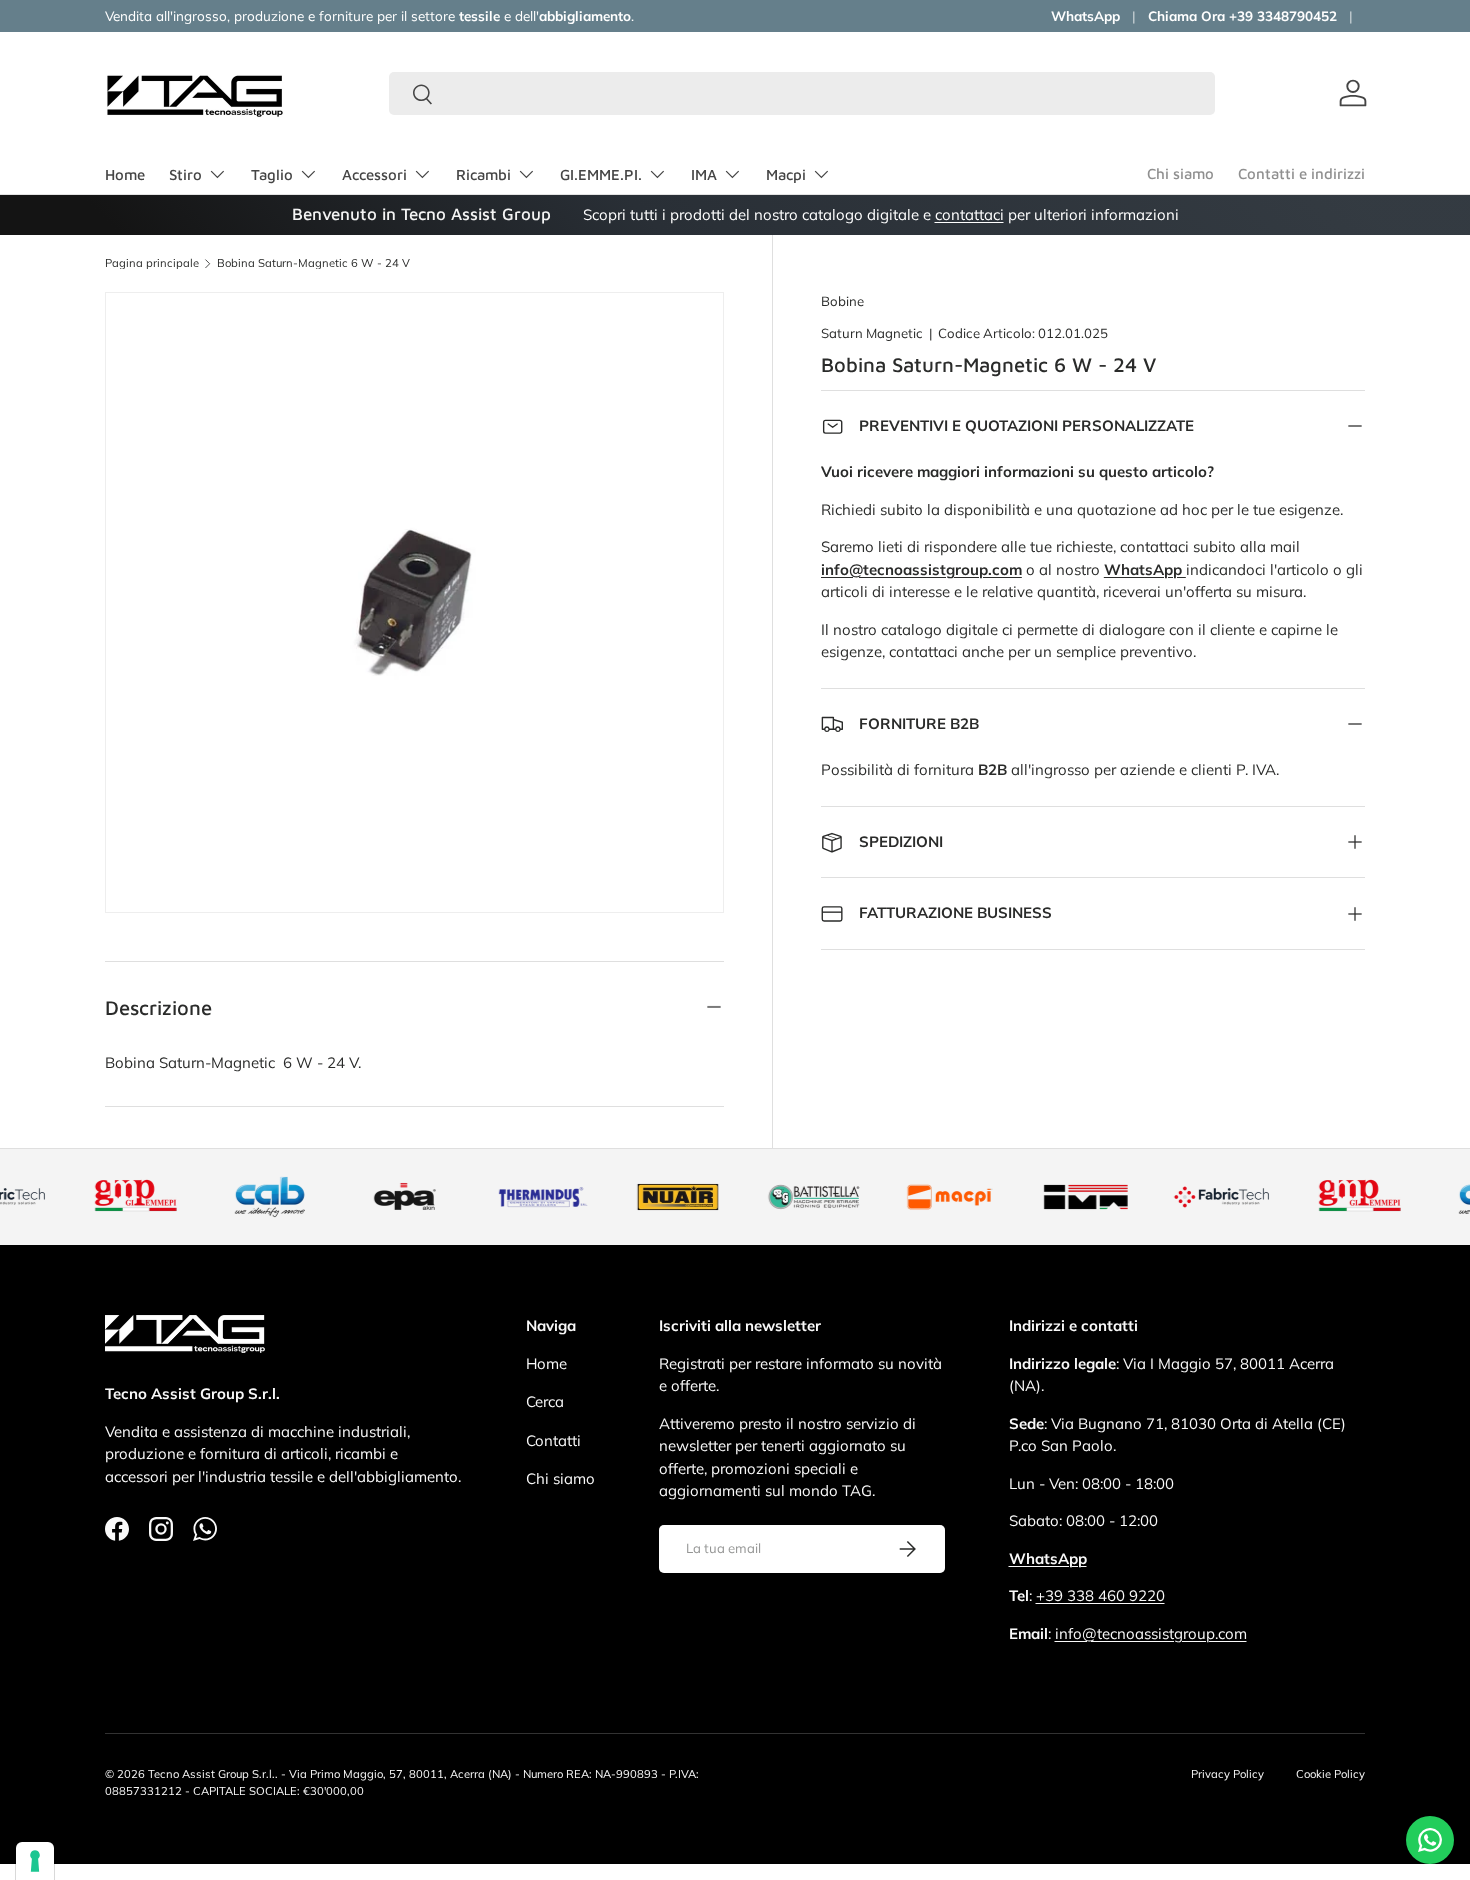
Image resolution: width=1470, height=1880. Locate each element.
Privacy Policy (1227, 1774)
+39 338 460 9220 (1100, 1595)
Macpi (786, 174)
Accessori (374, 174)
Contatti (553, 1440)
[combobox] (802, 93)
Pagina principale (152, 263)
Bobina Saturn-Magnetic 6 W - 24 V (313, 263)
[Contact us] (1430, 1840)
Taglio (272, 174)
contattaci (969, 214)
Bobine (842, 301)
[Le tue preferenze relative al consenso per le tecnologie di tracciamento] (35, 1861)
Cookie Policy (1330, 1774)
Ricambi (483, 174)
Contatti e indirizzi (1301, 173)
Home (125, 174)
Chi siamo (1180, 173)
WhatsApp (1085, 15)
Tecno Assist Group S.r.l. (211, 1774)
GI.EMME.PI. (601, 174)
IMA (704, 174)
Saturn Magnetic (872, 333)
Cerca (545, 1401)
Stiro (185, 174)
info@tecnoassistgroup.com (1151, 1633)
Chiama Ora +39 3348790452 (1242, 15)
